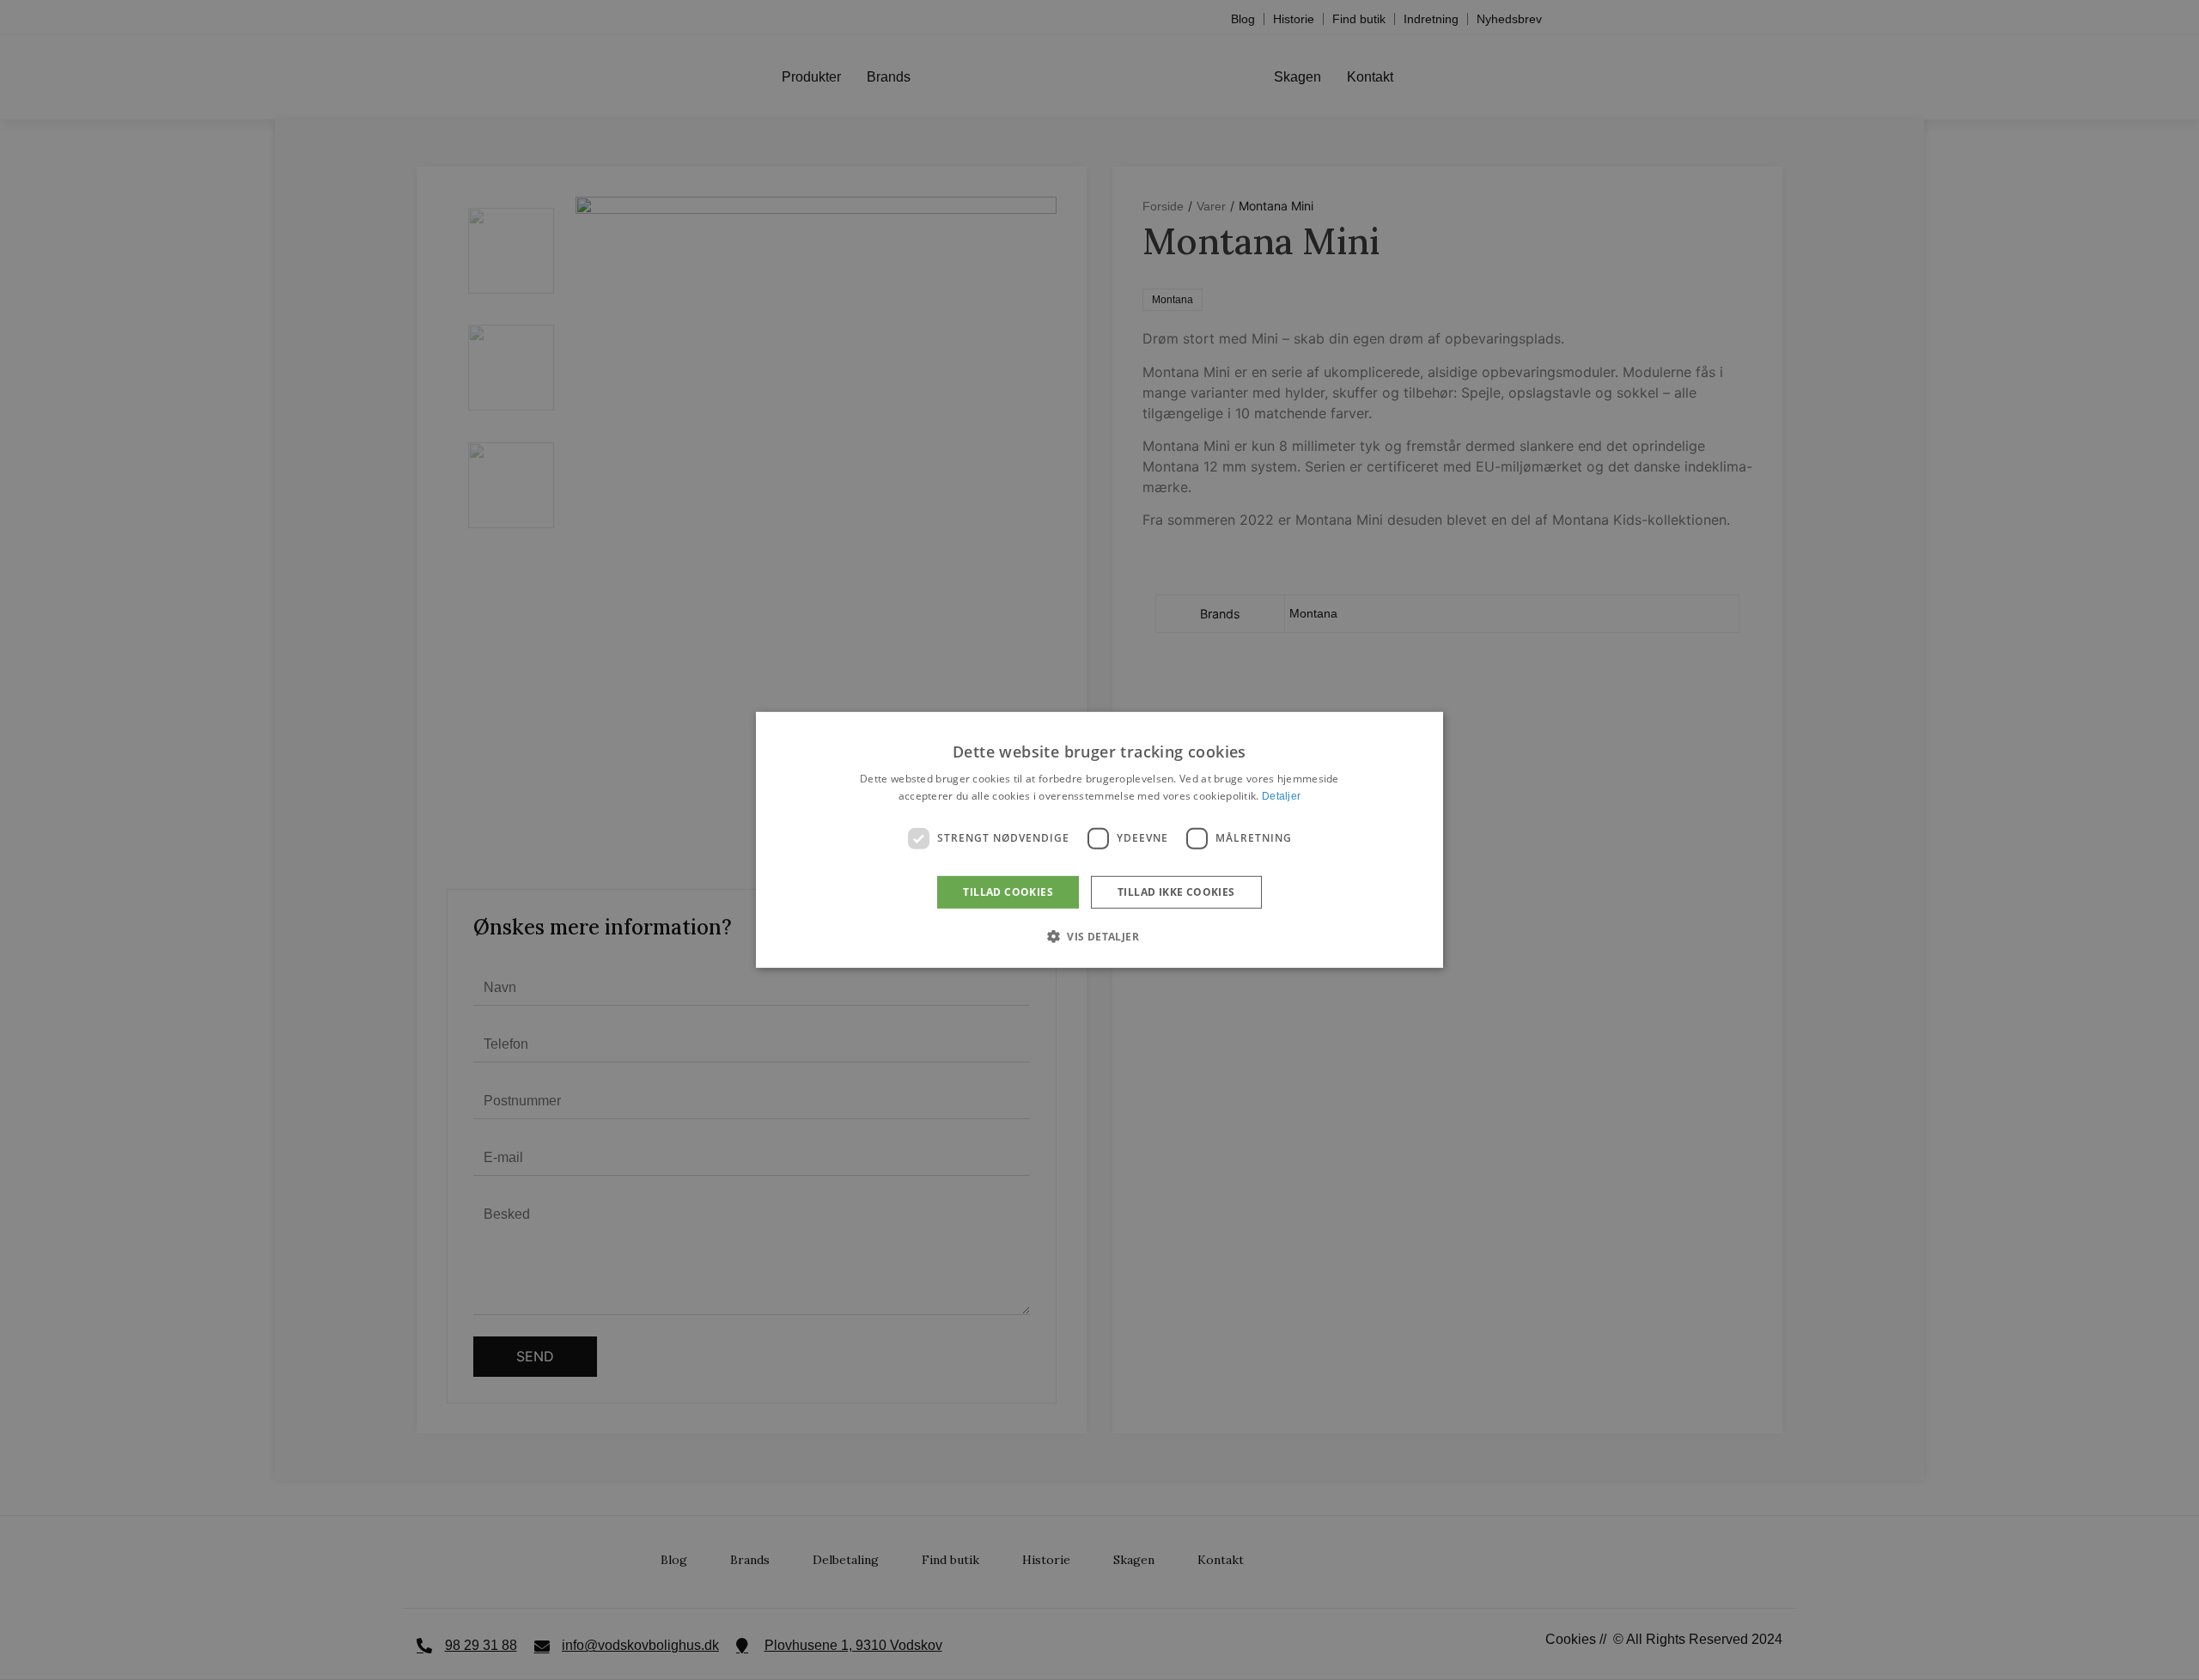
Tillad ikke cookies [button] (1176, 892)
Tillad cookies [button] (1008, 892)
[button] (1099, 936)
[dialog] (1099, 840)
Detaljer (1281, 796)
